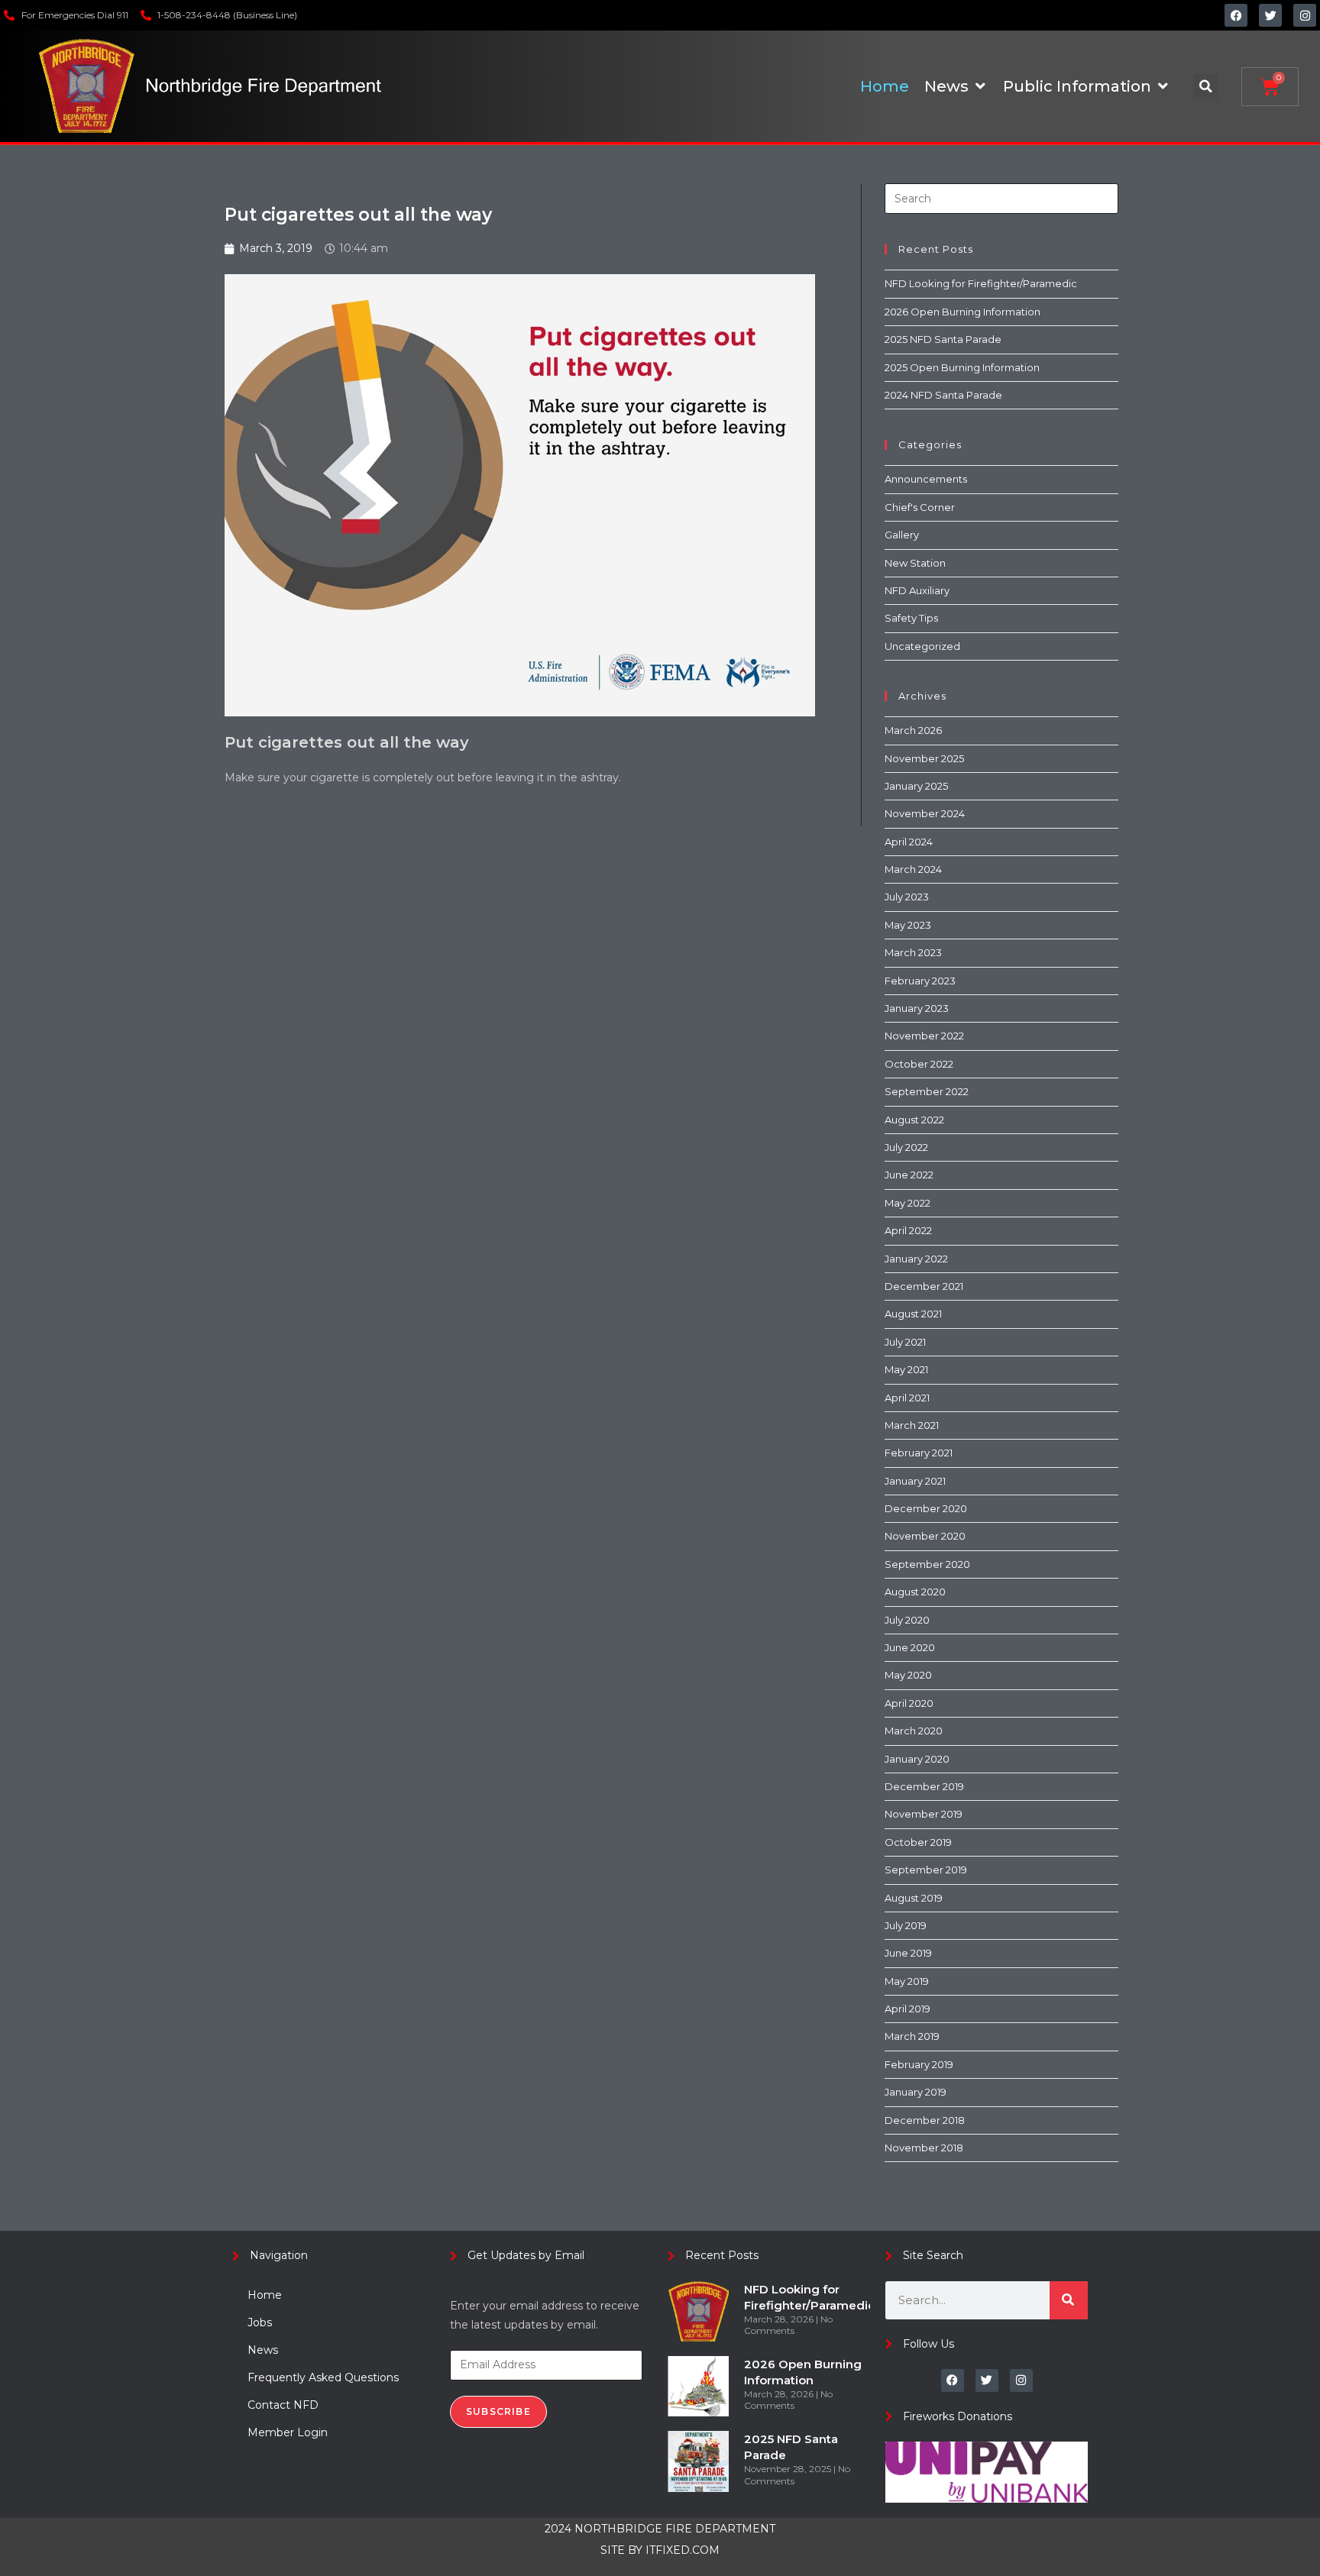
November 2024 (925, 813)
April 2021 (907, 1398)
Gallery (902, 535)
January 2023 (917, 1008)
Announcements (926, 479)
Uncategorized (922, 646)
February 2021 (919, 1453)
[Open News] (980, 86)
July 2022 (906, 1147)
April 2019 (907, 2009)
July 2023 (907, 897)
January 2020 (917, 1759)
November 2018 (924, 2148)
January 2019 (916, 2092)
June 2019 (908, 1953)
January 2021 (915, 1481)
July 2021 (905, 1342)
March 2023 (913, 952)
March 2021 (912, 1425)
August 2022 (914, 1120)
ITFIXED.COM (683, 2550)
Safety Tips (911, 618)
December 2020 (926, 1508)
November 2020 (925, 1536)
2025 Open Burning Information (962, 367)
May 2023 (908, 925)
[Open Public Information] (1163, 86)
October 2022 (919, 1064)
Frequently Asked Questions (323, 2377)
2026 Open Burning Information (962, 312)
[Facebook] (1236, 15)
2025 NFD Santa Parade (943, 339)
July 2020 (907, 1620)
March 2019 (912, 2036)
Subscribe (498, 2411)
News (263, 2350)
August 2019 (914, 1898)
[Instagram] (1305, 15)
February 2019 (919, 2064)
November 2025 (924, 758)
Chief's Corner (920, 507)
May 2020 (908, 1675)
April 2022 (908, 1230)
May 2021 (906, 1369)
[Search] (1069, 2300)
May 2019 (907, 1981)
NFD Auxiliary (917, 590)
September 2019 (926, 1870)
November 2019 (924, 1814)
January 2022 (916, 1259)
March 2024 (913, 869)
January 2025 (916, 786)
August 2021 (913, 1314)
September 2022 (927, 1091)
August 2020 (915, 1592)
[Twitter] (1270, 15)
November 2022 (924, 1036)
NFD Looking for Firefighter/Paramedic (981, 283)
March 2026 (913, 730)
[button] (1206, 87)
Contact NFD (283, 2405)
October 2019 (918, 1842)
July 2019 (906, 1925)
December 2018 (925, 2120)
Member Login (288, 2432)
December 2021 (924, 1286)
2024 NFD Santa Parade (943, 395)
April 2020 (909, 1703)
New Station (915, 563)
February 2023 (920, 981)
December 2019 (924, 1786)
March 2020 (914, 1731)
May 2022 (907, 1203)
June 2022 (909, 1175)
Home (265, 2295)
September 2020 (927, 1564)
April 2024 (909, 842)
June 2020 (910, 1647)
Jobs (260, 2322)
